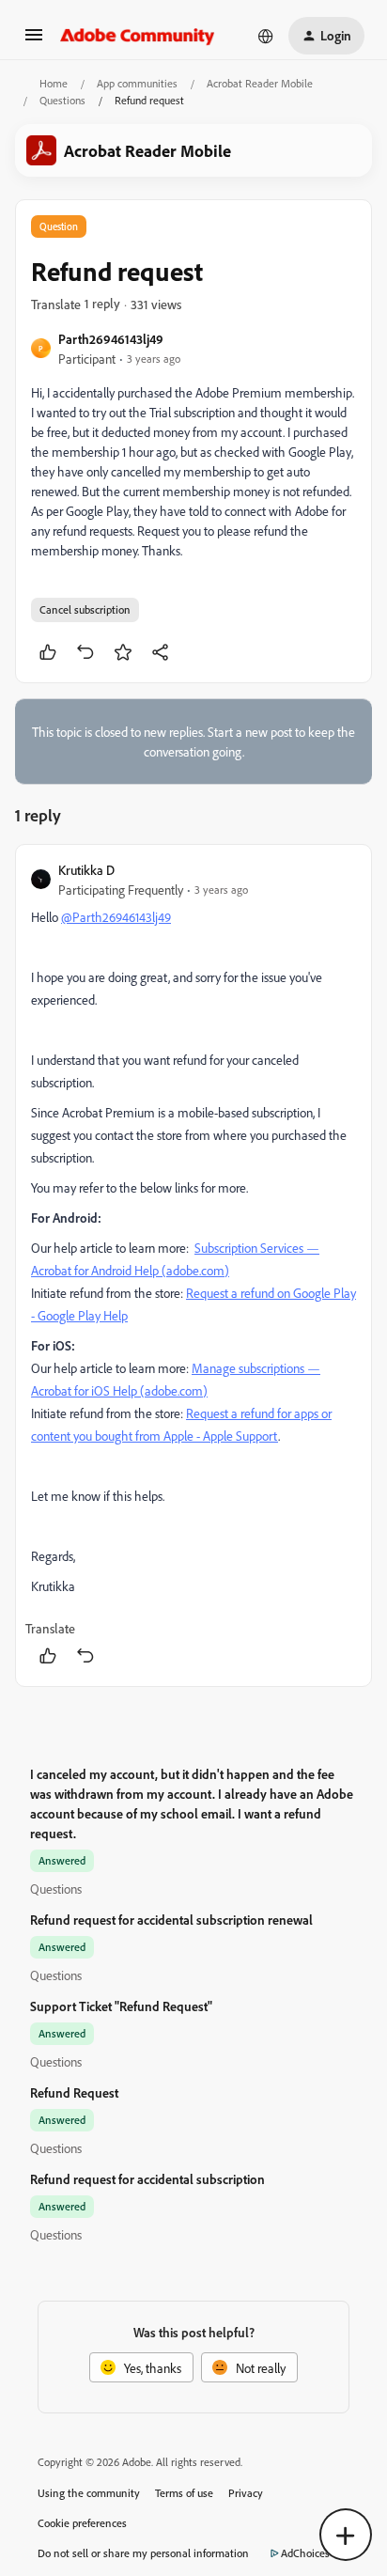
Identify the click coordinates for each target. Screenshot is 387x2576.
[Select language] (266, 36)
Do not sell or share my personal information (143, 2553)
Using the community (89, 2493)
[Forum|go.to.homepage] (138, 36)
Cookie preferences (82, 2523)
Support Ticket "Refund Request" (121, 2006)
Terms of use (184, 2493)
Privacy (246, 2493)
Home (54, 83)
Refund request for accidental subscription (147, 2179)
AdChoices (305, 2553)
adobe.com (195, 1270)
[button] (34, 41)
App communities (137, 83)
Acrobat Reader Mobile (260, 83)
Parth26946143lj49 (111, 339)
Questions (62, 100)
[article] (193, 1265)
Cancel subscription (85, 609)
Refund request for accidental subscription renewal (171, 1920)
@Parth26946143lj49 (116, 917)
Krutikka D (86, 870)
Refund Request (74, 2092)
